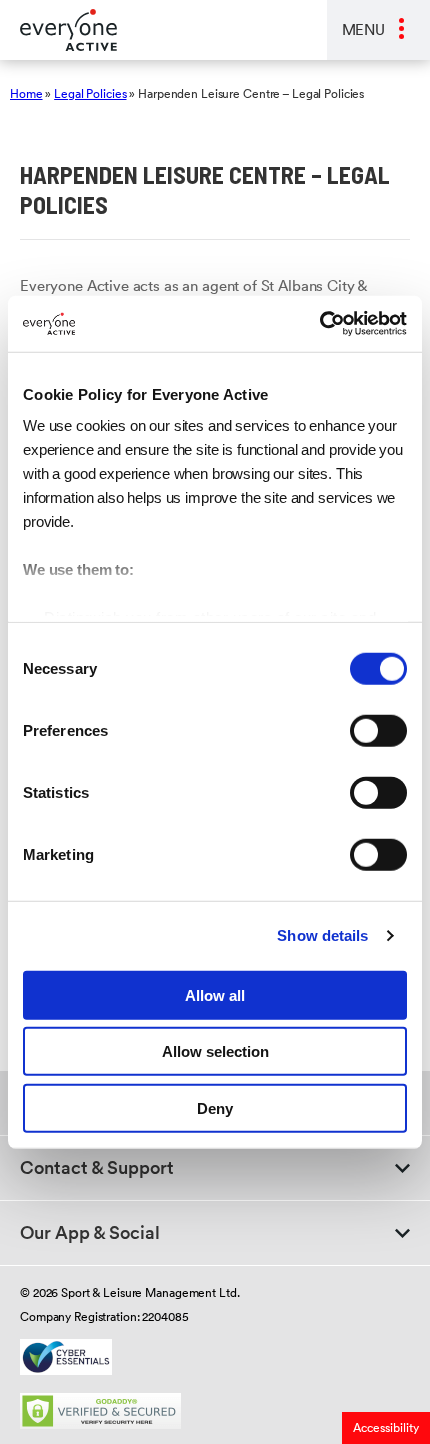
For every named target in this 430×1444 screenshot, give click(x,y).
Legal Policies (90, 93)
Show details (322, 935)
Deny (215, 1107)
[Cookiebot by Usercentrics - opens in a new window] (319, 324)
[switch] (378, 730)
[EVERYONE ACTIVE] (58, 30)
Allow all (215, 994)
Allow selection (215, 1051)
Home (26, 93)
